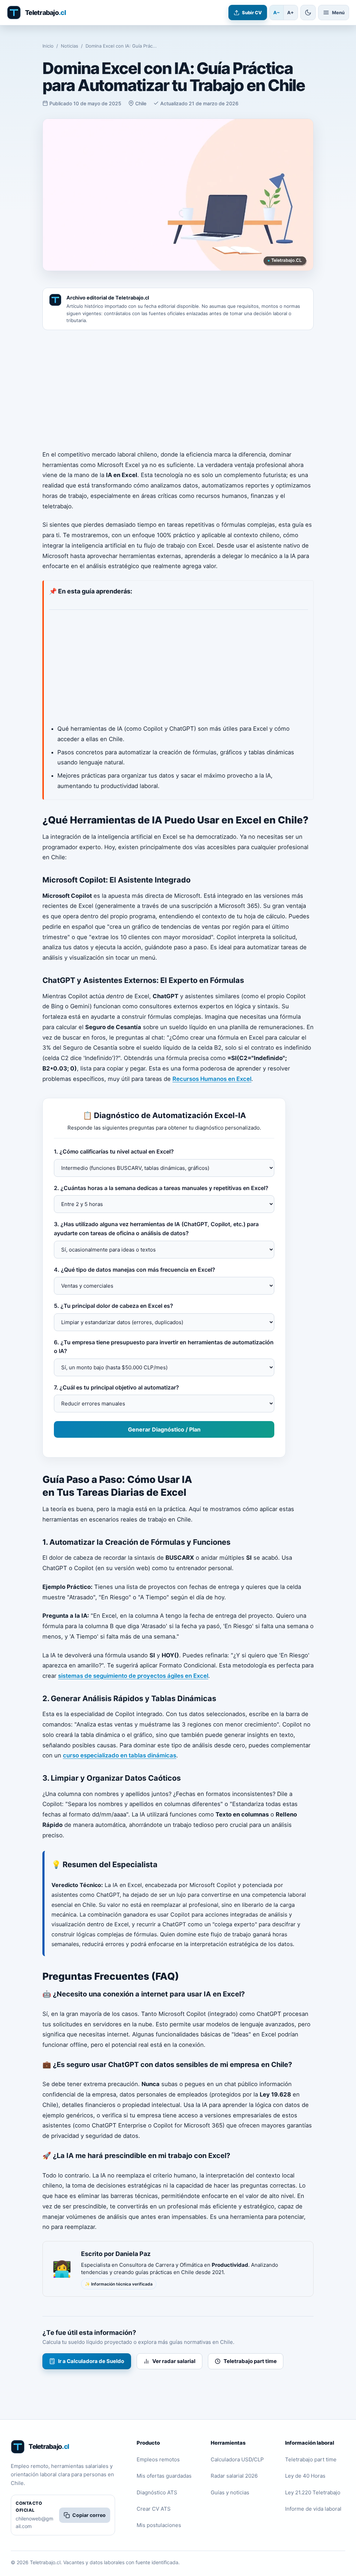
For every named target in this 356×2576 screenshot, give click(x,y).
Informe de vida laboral (313, 2509)
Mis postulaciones (159, 2525)
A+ (290, 13)
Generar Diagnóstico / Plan (164, 1429)
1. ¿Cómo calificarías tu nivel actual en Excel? (114, 1151)
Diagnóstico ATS (157, 2492)
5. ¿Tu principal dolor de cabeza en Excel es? (114, 1306)
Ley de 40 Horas (305, 2476)
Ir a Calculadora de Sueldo (91, 2361)
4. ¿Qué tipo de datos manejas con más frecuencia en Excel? (135, 1270)
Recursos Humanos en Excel (212, 1079)
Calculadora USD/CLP (237, 2459)
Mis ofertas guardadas (164, 2476)
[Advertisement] (178, 390)
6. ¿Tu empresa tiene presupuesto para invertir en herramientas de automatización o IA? (164, 1347)
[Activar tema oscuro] (308, 13)
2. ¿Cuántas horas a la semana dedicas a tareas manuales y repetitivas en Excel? (161, 1188)
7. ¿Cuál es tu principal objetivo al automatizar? (116, 1387)
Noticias (70, 46)
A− (277, 13)
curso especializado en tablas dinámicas (120, 1755)
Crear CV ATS (154, 2509)
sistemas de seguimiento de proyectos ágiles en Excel (133, 1676)
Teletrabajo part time (250, 2361)
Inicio (48, 46)
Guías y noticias (230, 2492)
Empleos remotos (158, 2459)
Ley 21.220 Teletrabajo (313, 2492)
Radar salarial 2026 (234, 2476)
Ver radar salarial (174, 2361)
